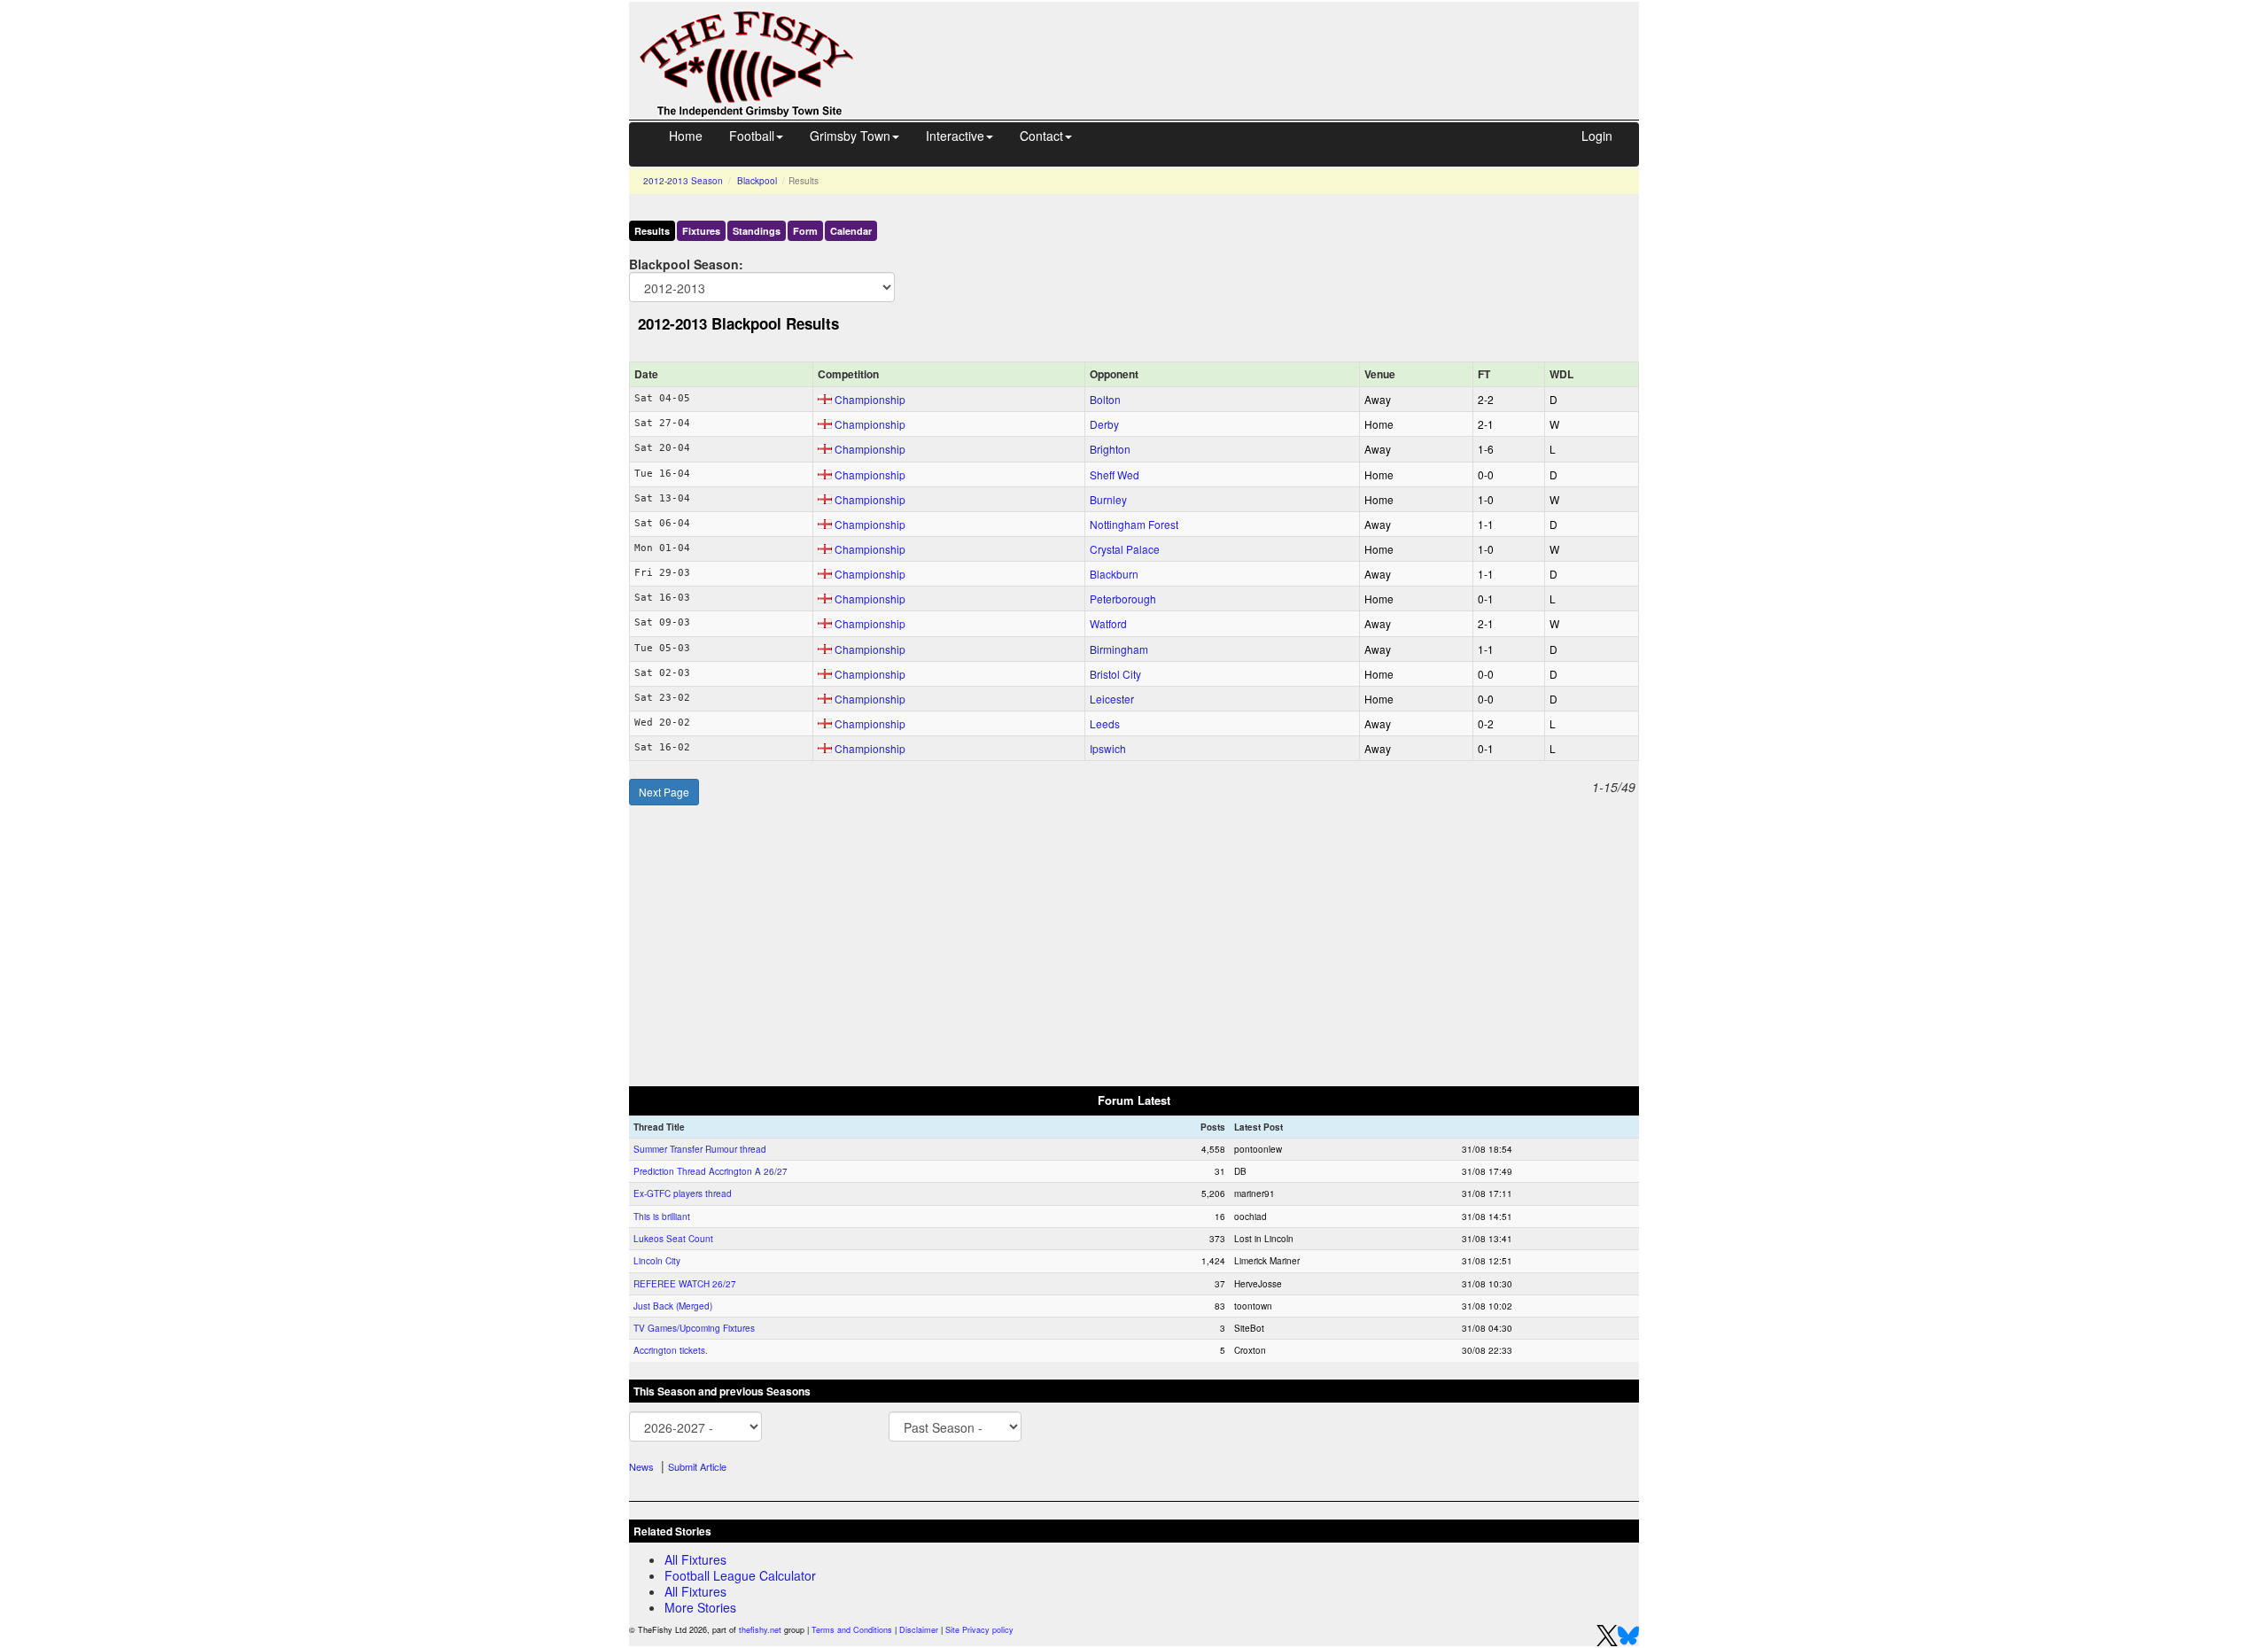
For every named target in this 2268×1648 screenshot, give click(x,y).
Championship (870, 399)
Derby (1104, 424)
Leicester (1112, 699)
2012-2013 (683, 181)
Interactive (955, 136)
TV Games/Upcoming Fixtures (694, 1328)
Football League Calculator (740, 1575)
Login (1597, 136)
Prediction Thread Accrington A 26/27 (711, 1171)
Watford (1108, 623)
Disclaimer (919, 1630)
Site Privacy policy (979, 1630)
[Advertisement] (1262, 43)
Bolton (1105, 399)
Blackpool (757, 181)
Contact (1041, 136)
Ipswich (1108, 748)
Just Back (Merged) (673, 1306)
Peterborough (1123, 599)
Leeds (1105, 723)
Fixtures (701, 231)
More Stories (700, 1607)
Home (686, 136)
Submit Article (697, 1466)
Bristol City (1115, 674)
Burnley (1108, 499)
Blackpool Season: (686, 264)
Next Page (664, 792)
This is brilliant (662, 1217)
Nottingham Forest (1134, 524)
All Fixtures (695, 1559)
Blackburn (1114, 574)
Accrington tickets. (671, 1350)
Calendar (851, 231)
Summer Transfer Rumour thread (700, 1149)
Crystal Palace (1125, 549)
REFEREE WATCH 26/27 (685, 1284)
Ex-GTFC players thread (683, 1193)
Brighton (1110, 449)
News (641, 1466)
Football (752, 136)
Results (652, 231)
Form (805, 231)
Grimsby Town (850, 136)
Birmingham (1119, 649)
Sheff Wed (1115, 474)
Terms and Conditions (852, 1630)
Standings (757, 231)
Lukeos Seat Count (673, 1239)
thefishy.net (760, 1630)
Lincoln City (657, 1261)
